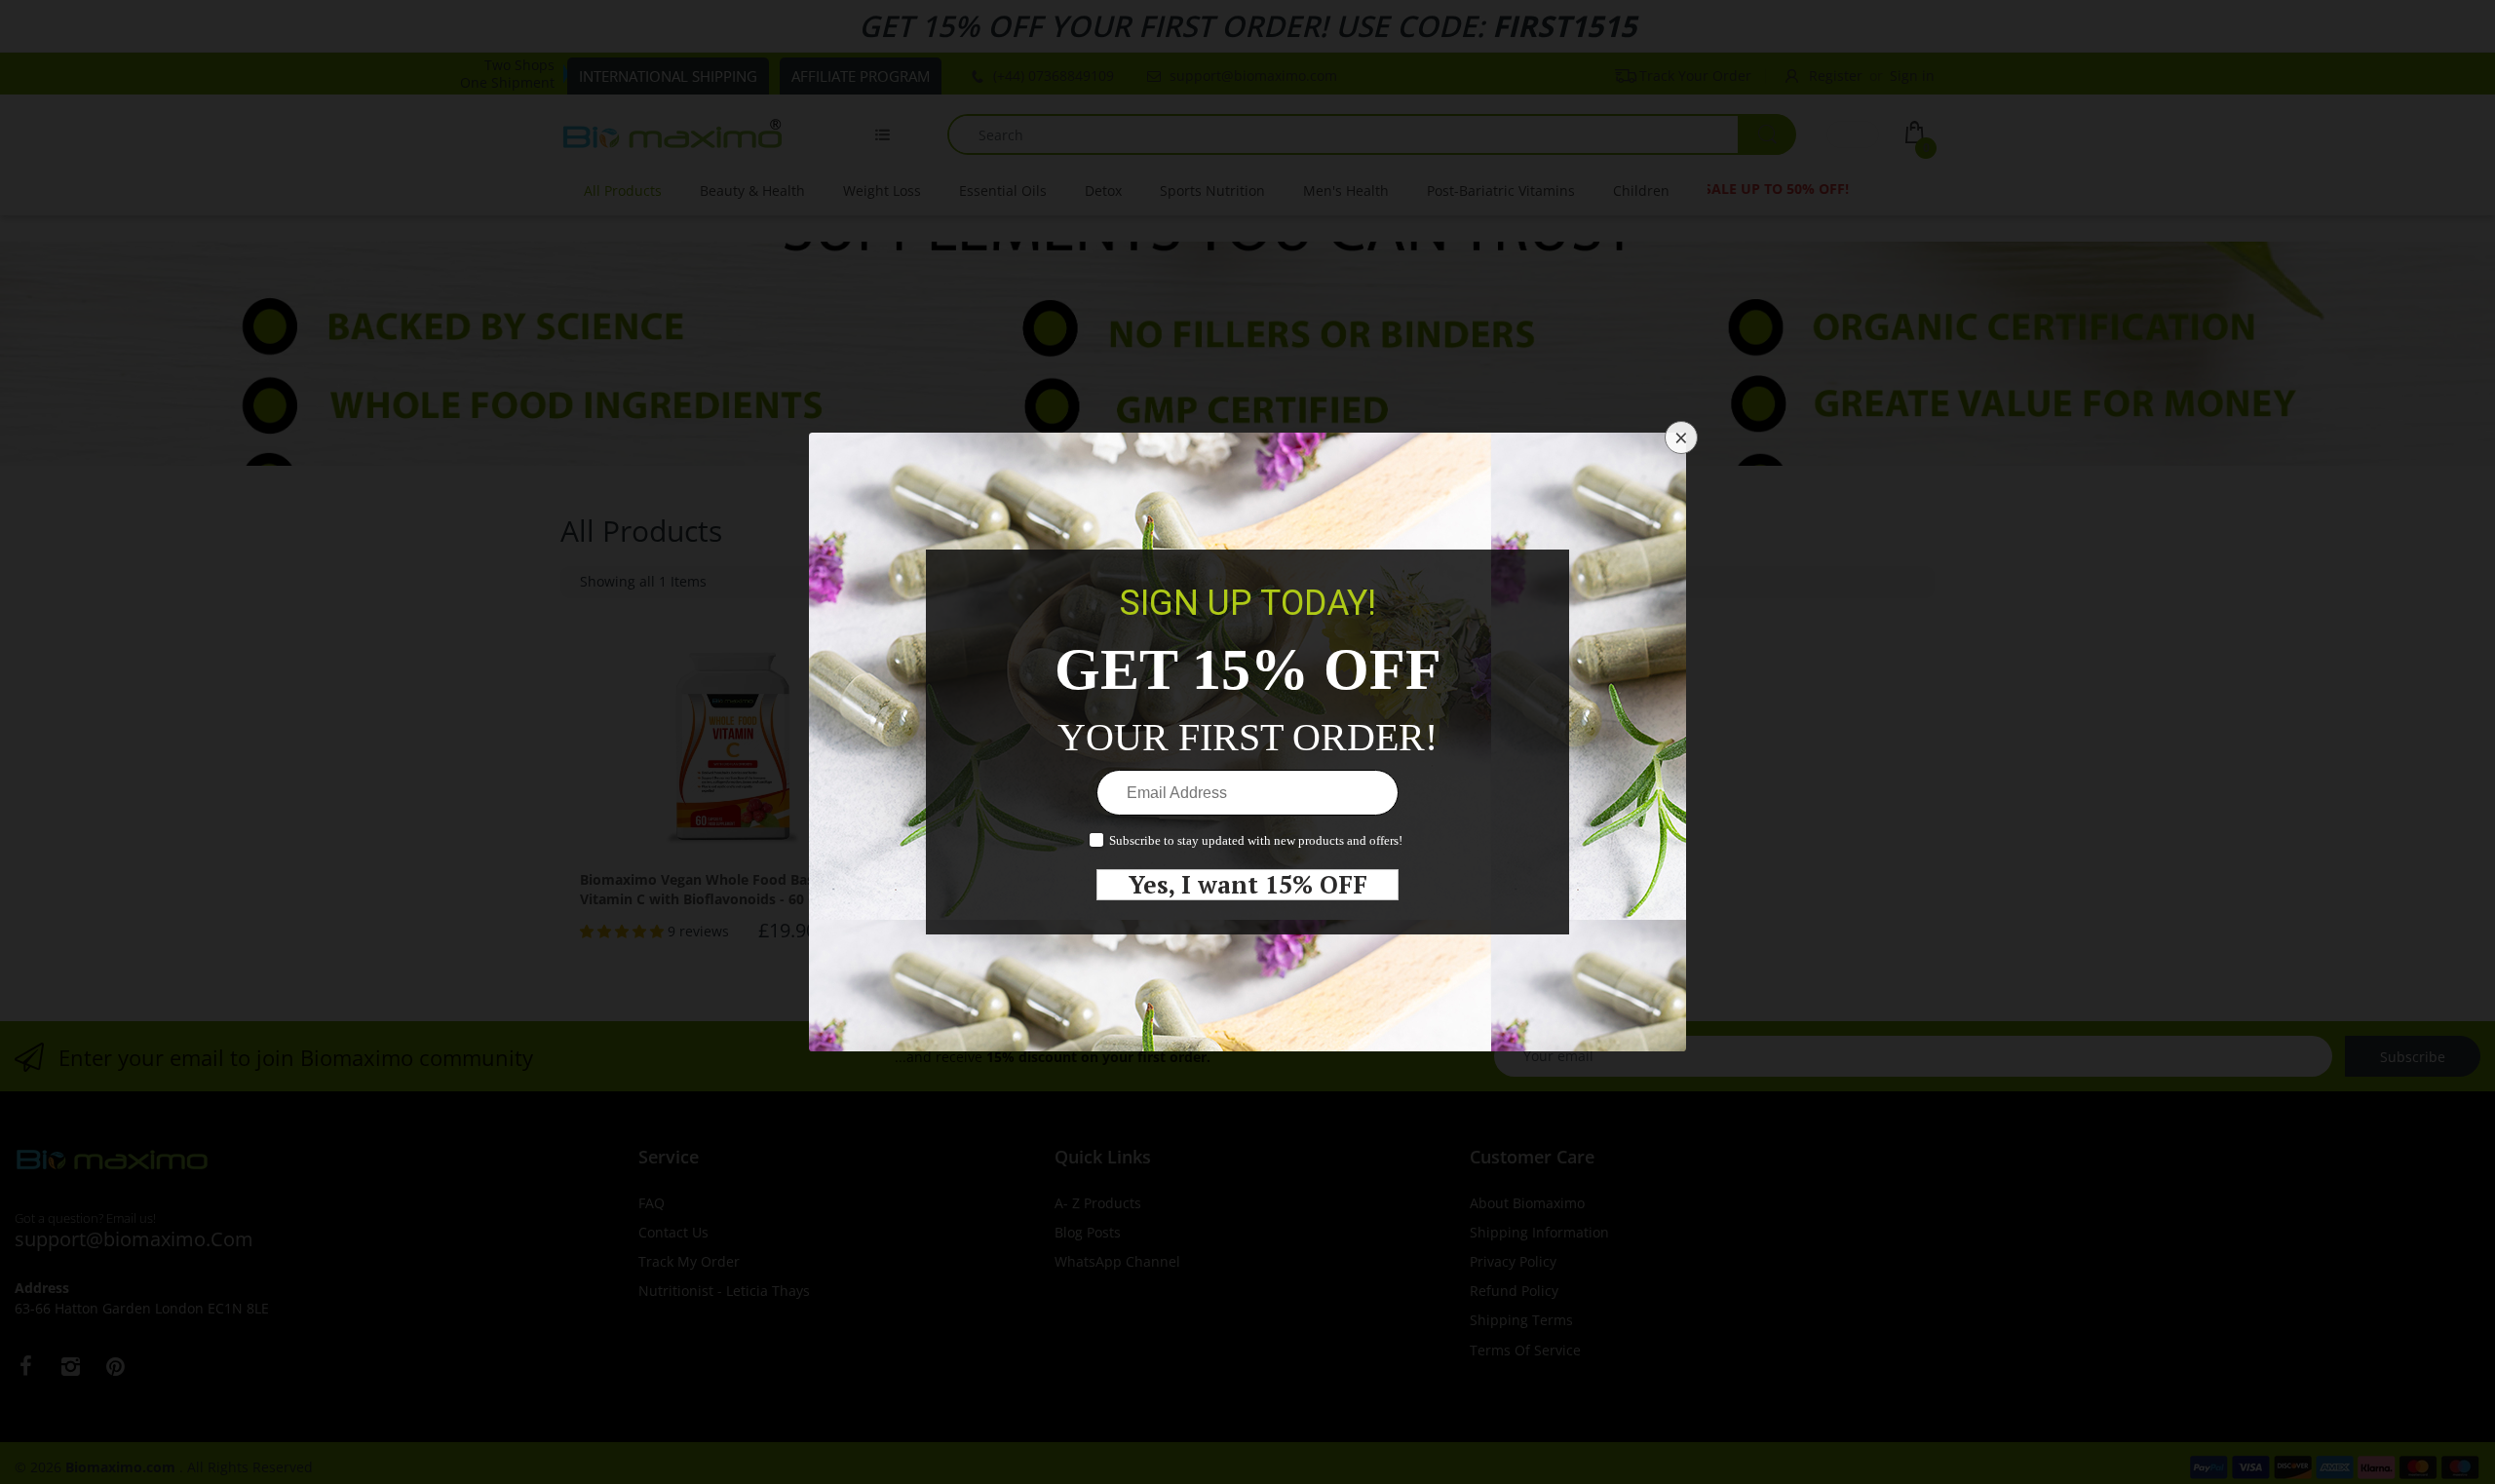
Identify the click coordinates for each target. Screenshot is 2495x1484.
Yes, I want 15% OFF (1248, 885)
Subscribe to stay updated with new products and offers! (1256, 840)
